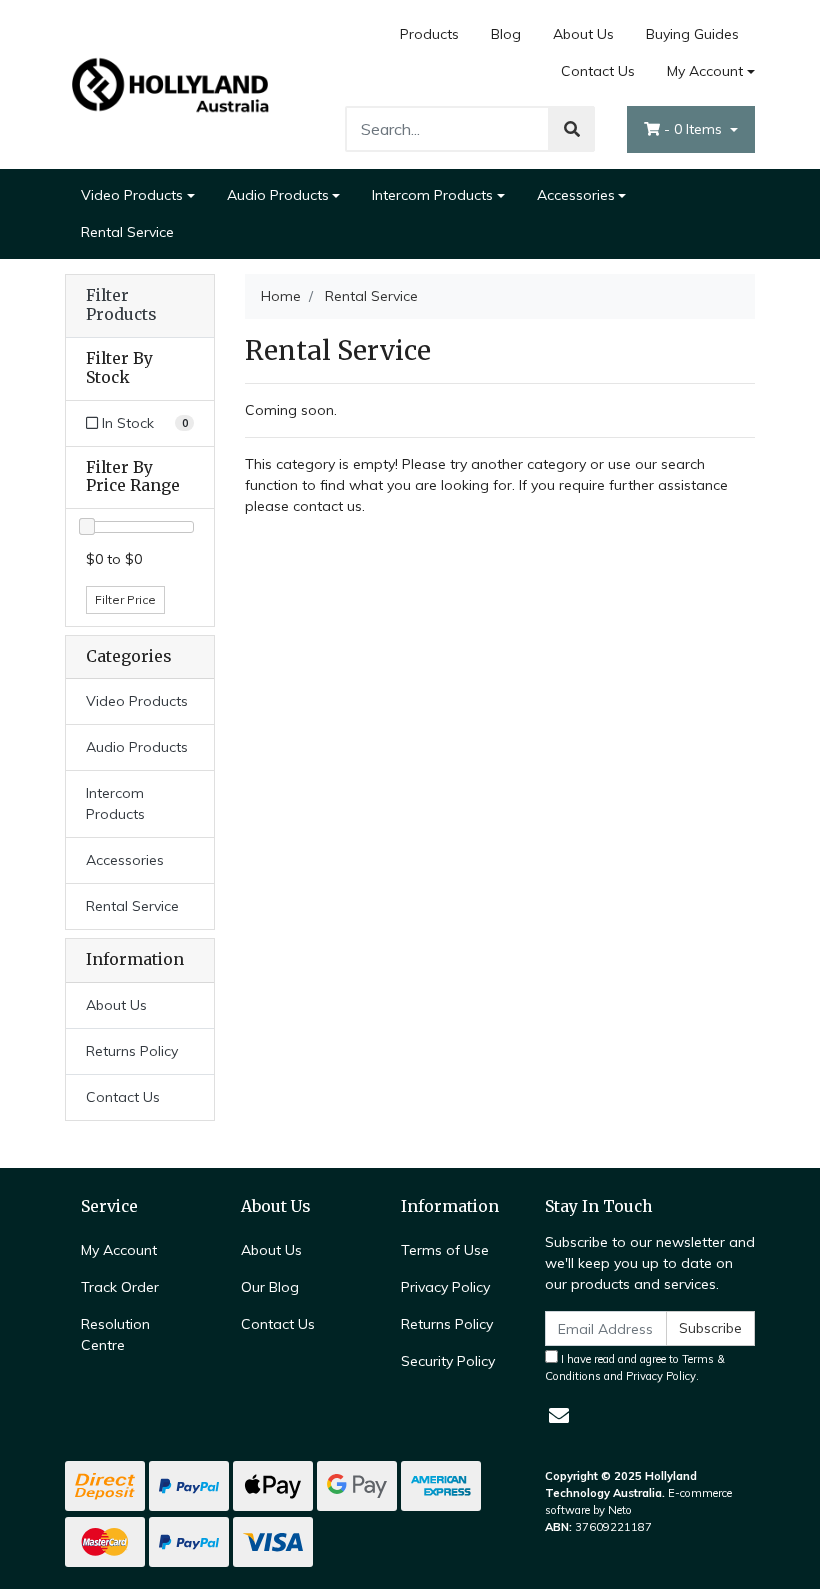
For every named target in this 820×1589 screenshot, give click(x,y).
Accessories (576, 195)
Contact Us (598, 71)
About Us (583, 34)
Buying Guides (692, 34)
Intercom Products (432, 195)
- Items (695, 129)
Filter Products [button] (121, 305)
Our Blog (270, 1287)
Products (429, 34)
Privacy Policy (445, 1287)
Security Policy (448, 1361)
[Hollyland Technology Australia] (170, 83)
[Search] (572, 129)
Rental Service (127, 232)
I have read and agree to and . (635, 1367)
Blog (506, 34)
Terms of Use (445, 1250)
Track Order (120, 1287)
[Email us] (559, 1415)
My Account (705, 71)
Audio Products (278, 195)
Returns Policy (132, 1051)
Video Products (132, 195)
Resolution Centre (115, 1334)
